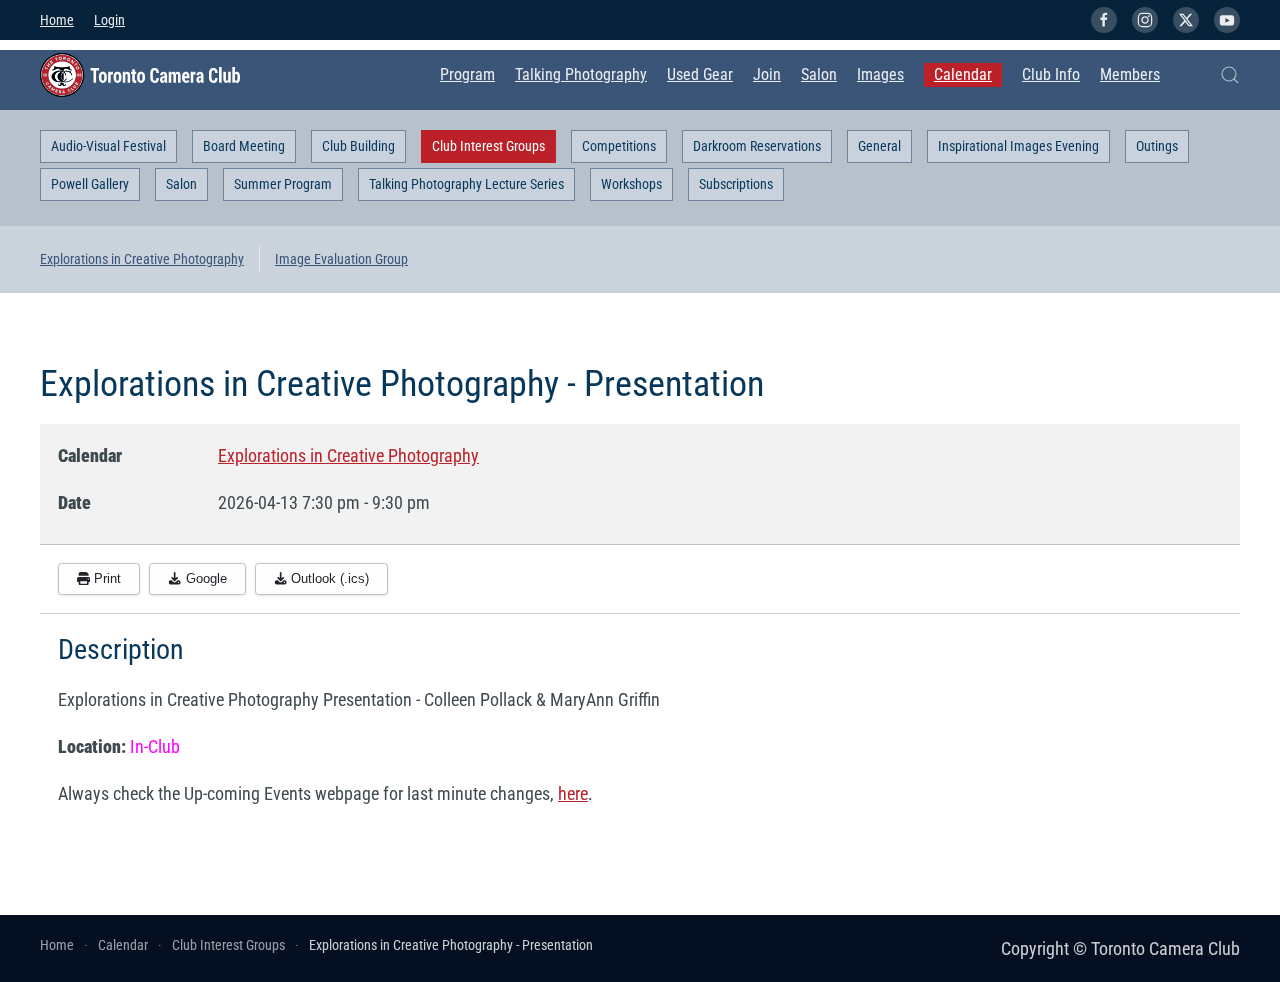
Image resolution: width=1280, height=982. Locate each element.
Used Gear (700, 74)
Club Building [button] (358, 146)
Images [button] (880, 74)
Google (204, 578)
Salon (819, 74)
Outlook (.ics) (328, 578)
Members (1130, 74)
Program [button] (467, 74)
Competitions (619, 146)
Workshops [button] (631, 184)
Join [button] (767, 74)
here (573, 793)
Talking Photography (581, 74)
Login (109, 20)
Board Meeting (244, 146)
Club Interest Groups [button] (488, 146)
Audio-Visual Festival (108, 146)
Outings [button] (1157, 146)
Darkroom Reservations (757, 146)
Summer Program (283, 184)
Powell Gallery (90, 184)
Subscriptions (736, 184)
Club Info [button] (1051, 74)
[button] (1230, 75)
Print (105, 578)
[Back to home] (140, 75)
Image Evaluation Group (341, 259)
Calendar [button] (963, 74)
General (879, 146)
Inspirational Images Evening (1018, 146)
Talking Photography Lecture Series (466, 184)
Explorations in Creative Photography (142, 259)
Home (57, 20)
